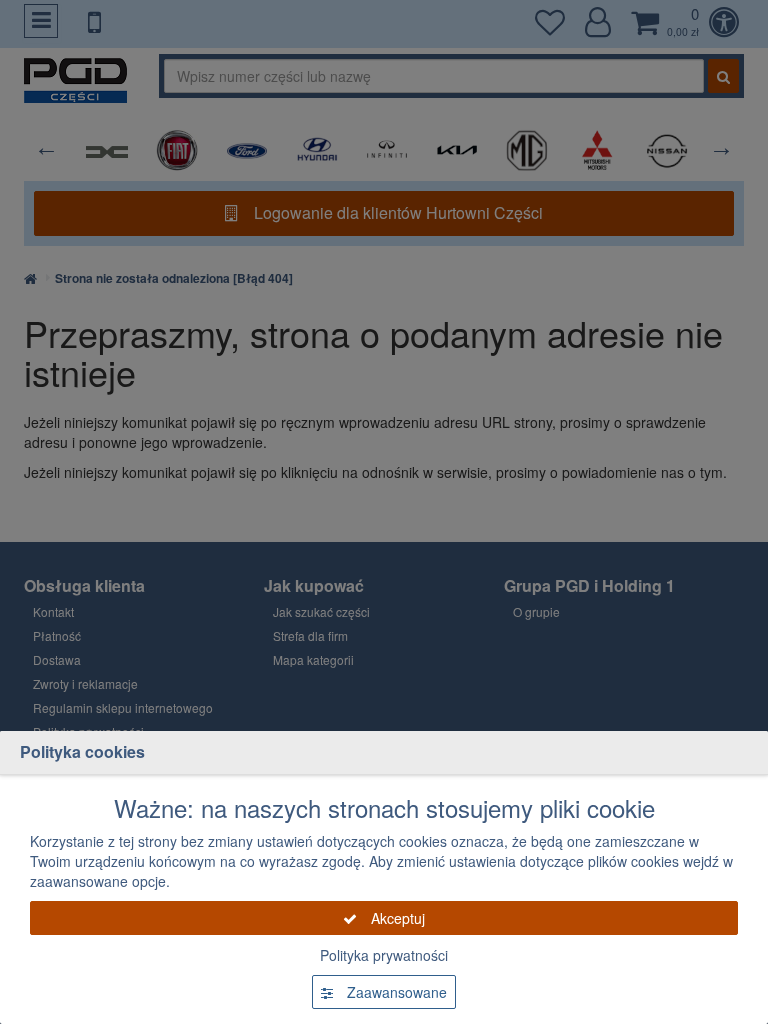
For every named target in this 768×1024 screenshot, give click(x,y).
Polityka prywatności (384, 955)
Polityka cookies (82, 751)
